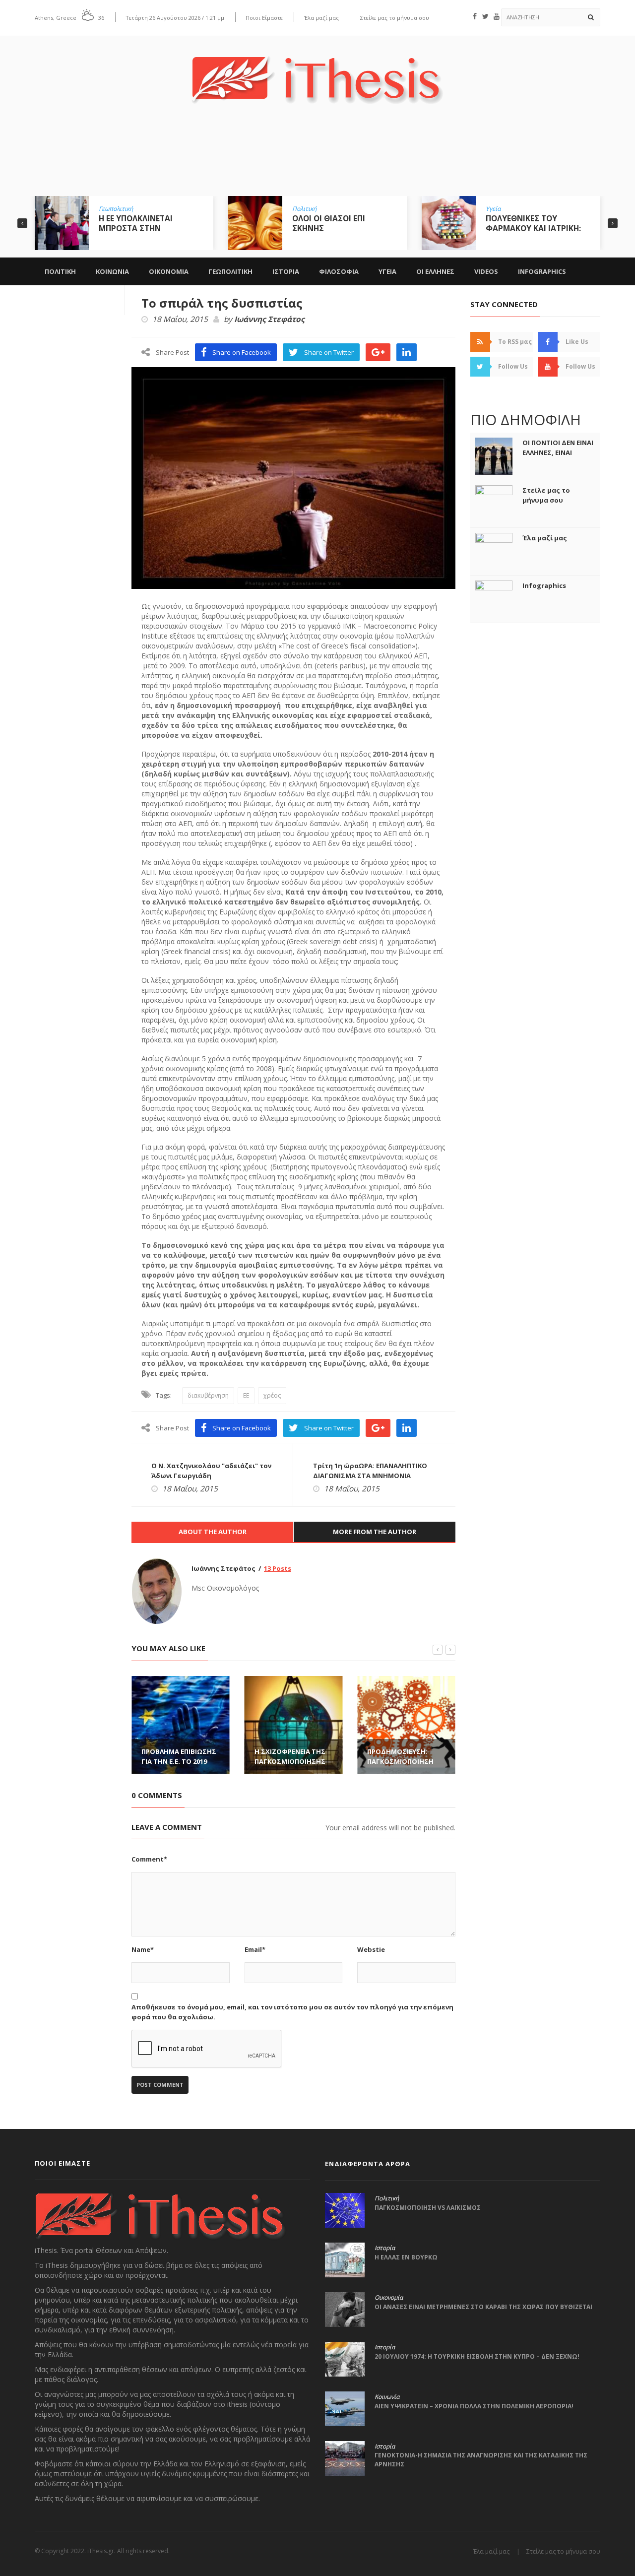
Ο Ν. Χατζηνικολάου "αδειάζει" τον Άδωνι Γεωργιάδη (211, 1471)
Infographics (542, 271)
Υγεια (387, 271)
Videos (486, 271)
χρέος (272, 1395)
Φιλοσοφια (339, 271)
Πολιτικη (60, 271)
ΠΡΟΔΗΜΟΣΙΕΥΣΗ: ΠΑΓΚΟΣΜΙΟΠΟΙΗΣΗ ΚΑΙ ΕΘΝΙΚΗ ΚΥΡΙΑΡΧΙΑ (403, 1761)
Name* (143, 1949)
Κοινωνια (112, 271)
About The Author (213, 1532)
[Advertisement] (317, 157)
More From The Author (375, 1532)
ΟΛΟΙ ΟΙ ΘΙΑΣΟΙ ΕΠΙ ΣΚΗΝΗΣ (329, 223)
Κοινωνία (387, 2397)
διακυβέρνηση (208, 1395)
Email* (255, 1949)
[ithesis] (317, 73)
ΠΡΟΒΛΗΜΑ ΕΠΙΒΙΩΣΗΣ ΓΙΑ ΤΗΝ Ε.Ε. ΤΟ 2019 (179, 1756)
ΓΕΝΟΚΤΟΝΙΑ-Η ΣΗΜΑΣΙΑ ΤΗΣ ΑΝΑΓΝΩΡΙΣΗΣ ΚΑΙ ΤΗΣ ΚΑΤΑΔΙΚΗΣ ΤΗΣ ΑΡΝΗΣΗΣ (481, 2460)
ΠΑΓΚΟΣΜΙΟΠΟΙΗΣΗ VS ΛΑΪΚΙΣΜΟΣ (428, 2208)
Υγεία (493, 209)
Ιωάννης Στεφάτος (269, 320)
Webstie (371, 1949)
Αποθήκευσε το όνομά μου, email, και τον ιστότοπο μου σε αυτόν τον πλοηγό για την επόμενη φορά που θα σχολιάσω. (292, 2012)
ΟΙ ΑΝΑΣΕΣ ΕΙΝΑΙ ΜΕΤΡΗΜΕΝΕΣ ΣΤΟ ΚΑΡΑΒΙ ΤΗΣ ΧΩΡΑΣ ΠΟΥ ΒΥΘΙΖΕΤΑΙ (483, 2307)
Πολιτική (304, 209)
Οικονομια (169, 271)
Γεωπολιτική (116, 209)
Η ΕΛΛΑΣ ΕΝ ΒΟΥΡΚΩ (406, 2257)
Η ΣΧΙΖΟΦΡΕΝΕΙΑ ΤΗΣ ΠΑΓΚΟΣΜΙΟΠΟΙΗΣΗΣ (290, 1756)
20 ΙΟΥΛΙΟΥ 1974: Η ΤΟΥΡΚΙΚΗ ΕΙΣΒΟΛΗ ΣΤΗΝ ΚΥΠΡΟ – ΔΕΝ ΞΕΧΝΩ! (477, 2356)
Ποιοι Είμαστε (264, 18)
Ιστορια (286, 271)
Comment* (149, 1859)
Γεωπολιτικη (230, 271)
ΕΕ (246, 1395)
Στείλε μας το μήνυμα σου (395, 18)
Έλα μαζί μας (321, 18)
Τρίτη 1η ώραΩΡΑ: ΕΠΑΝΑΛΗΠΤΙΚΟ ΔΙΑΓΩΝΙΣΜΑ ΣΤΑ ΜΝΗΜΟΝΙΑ (370, 1471)
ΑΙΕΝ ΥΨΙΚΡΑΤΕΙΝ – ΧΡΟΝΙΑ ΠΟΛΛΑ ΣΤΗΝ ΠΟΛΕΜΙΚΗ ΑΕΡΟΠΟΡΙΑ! (474, 2406)
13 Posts (278, 1568)
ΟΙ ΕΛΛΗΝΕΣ (435, 271)
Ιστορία (385, 2248)
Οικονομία (389, 2298)
